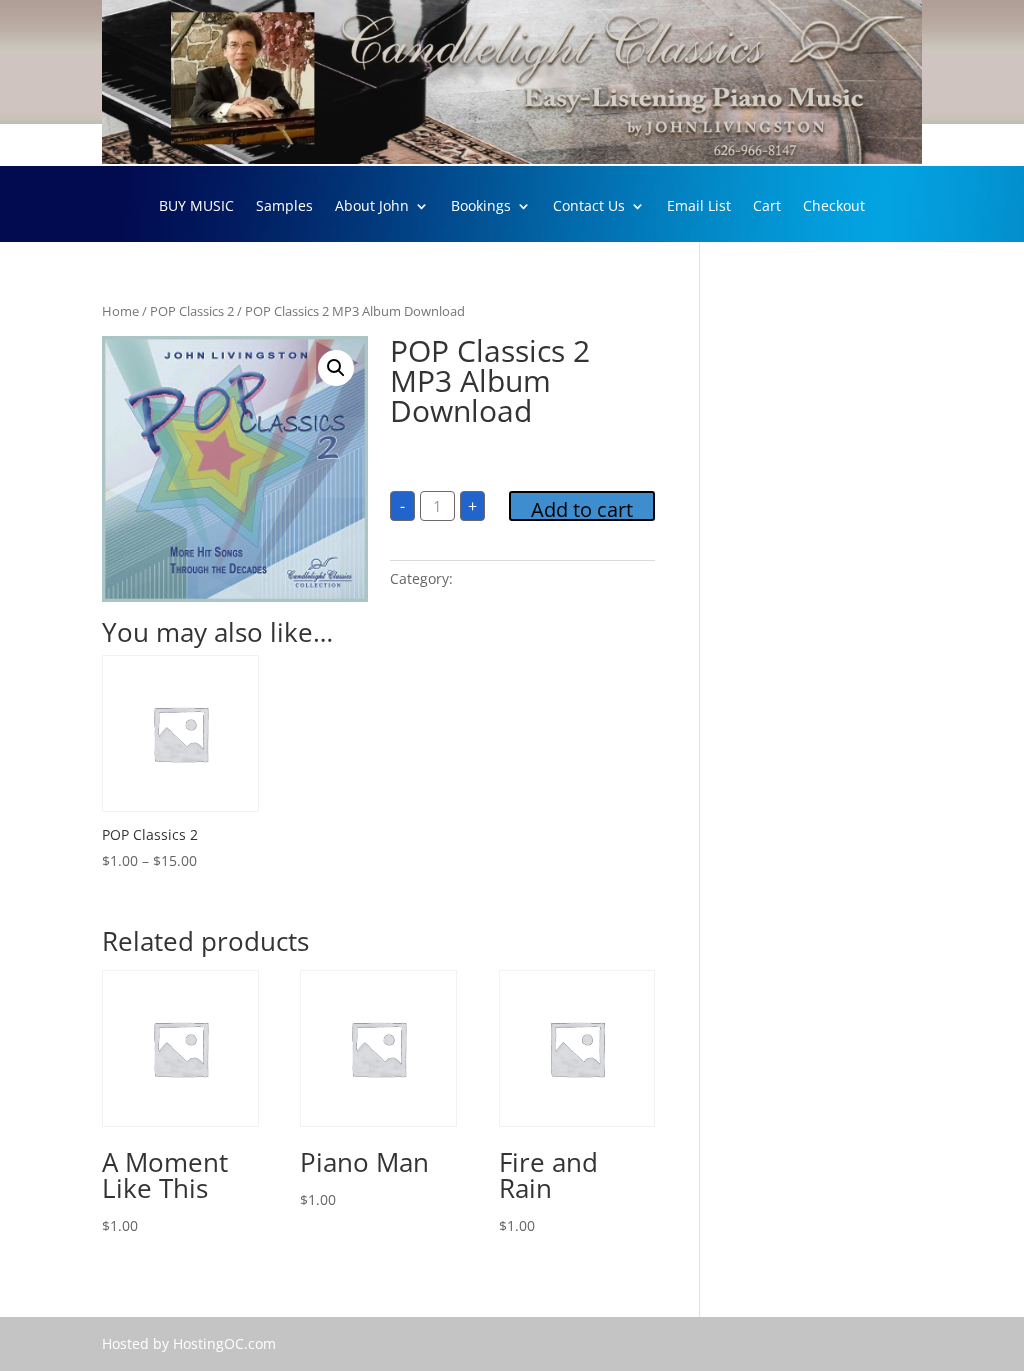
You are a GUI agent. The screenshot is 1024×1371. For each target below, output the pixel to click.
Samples (284, 207)
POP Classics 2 (192, 311)
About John (372, 207)
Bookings (481, 207)
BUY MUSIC (196, 207)
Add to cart (582, 508)
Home (120, 311)
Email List (699, 207)
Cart (767, 207)
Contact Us (589, 207)
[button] (336, 368)
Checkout (834, 207)
